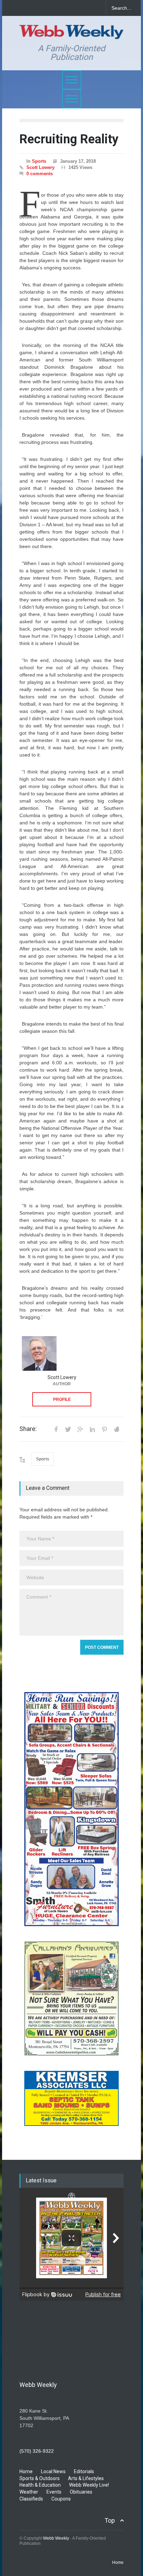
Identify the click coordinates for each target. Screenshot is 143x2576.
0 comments (40, 174)
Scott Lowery (40, 167)
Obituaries (81, 2492)
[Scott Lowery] (39, 1353)
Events (54, 2492)
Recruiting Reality (69, 139)
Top (110, 2520)
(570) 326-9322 (37, 2451)
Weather (29, 2492)
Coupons (61, 2499)
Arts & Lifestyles (86, 2478)
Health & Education (40, 2485)
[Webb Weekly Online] (71, 31)
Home (26, 2471)
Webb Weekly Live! (89, 2485)
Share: (28, 1429)
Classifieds (31, 2499)
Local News (53, 2471)
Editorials (84, 2471)
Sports (39, 161)
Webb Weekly (56, 2538)
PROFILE (62, 1399)
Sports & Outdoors (40, 2478)
